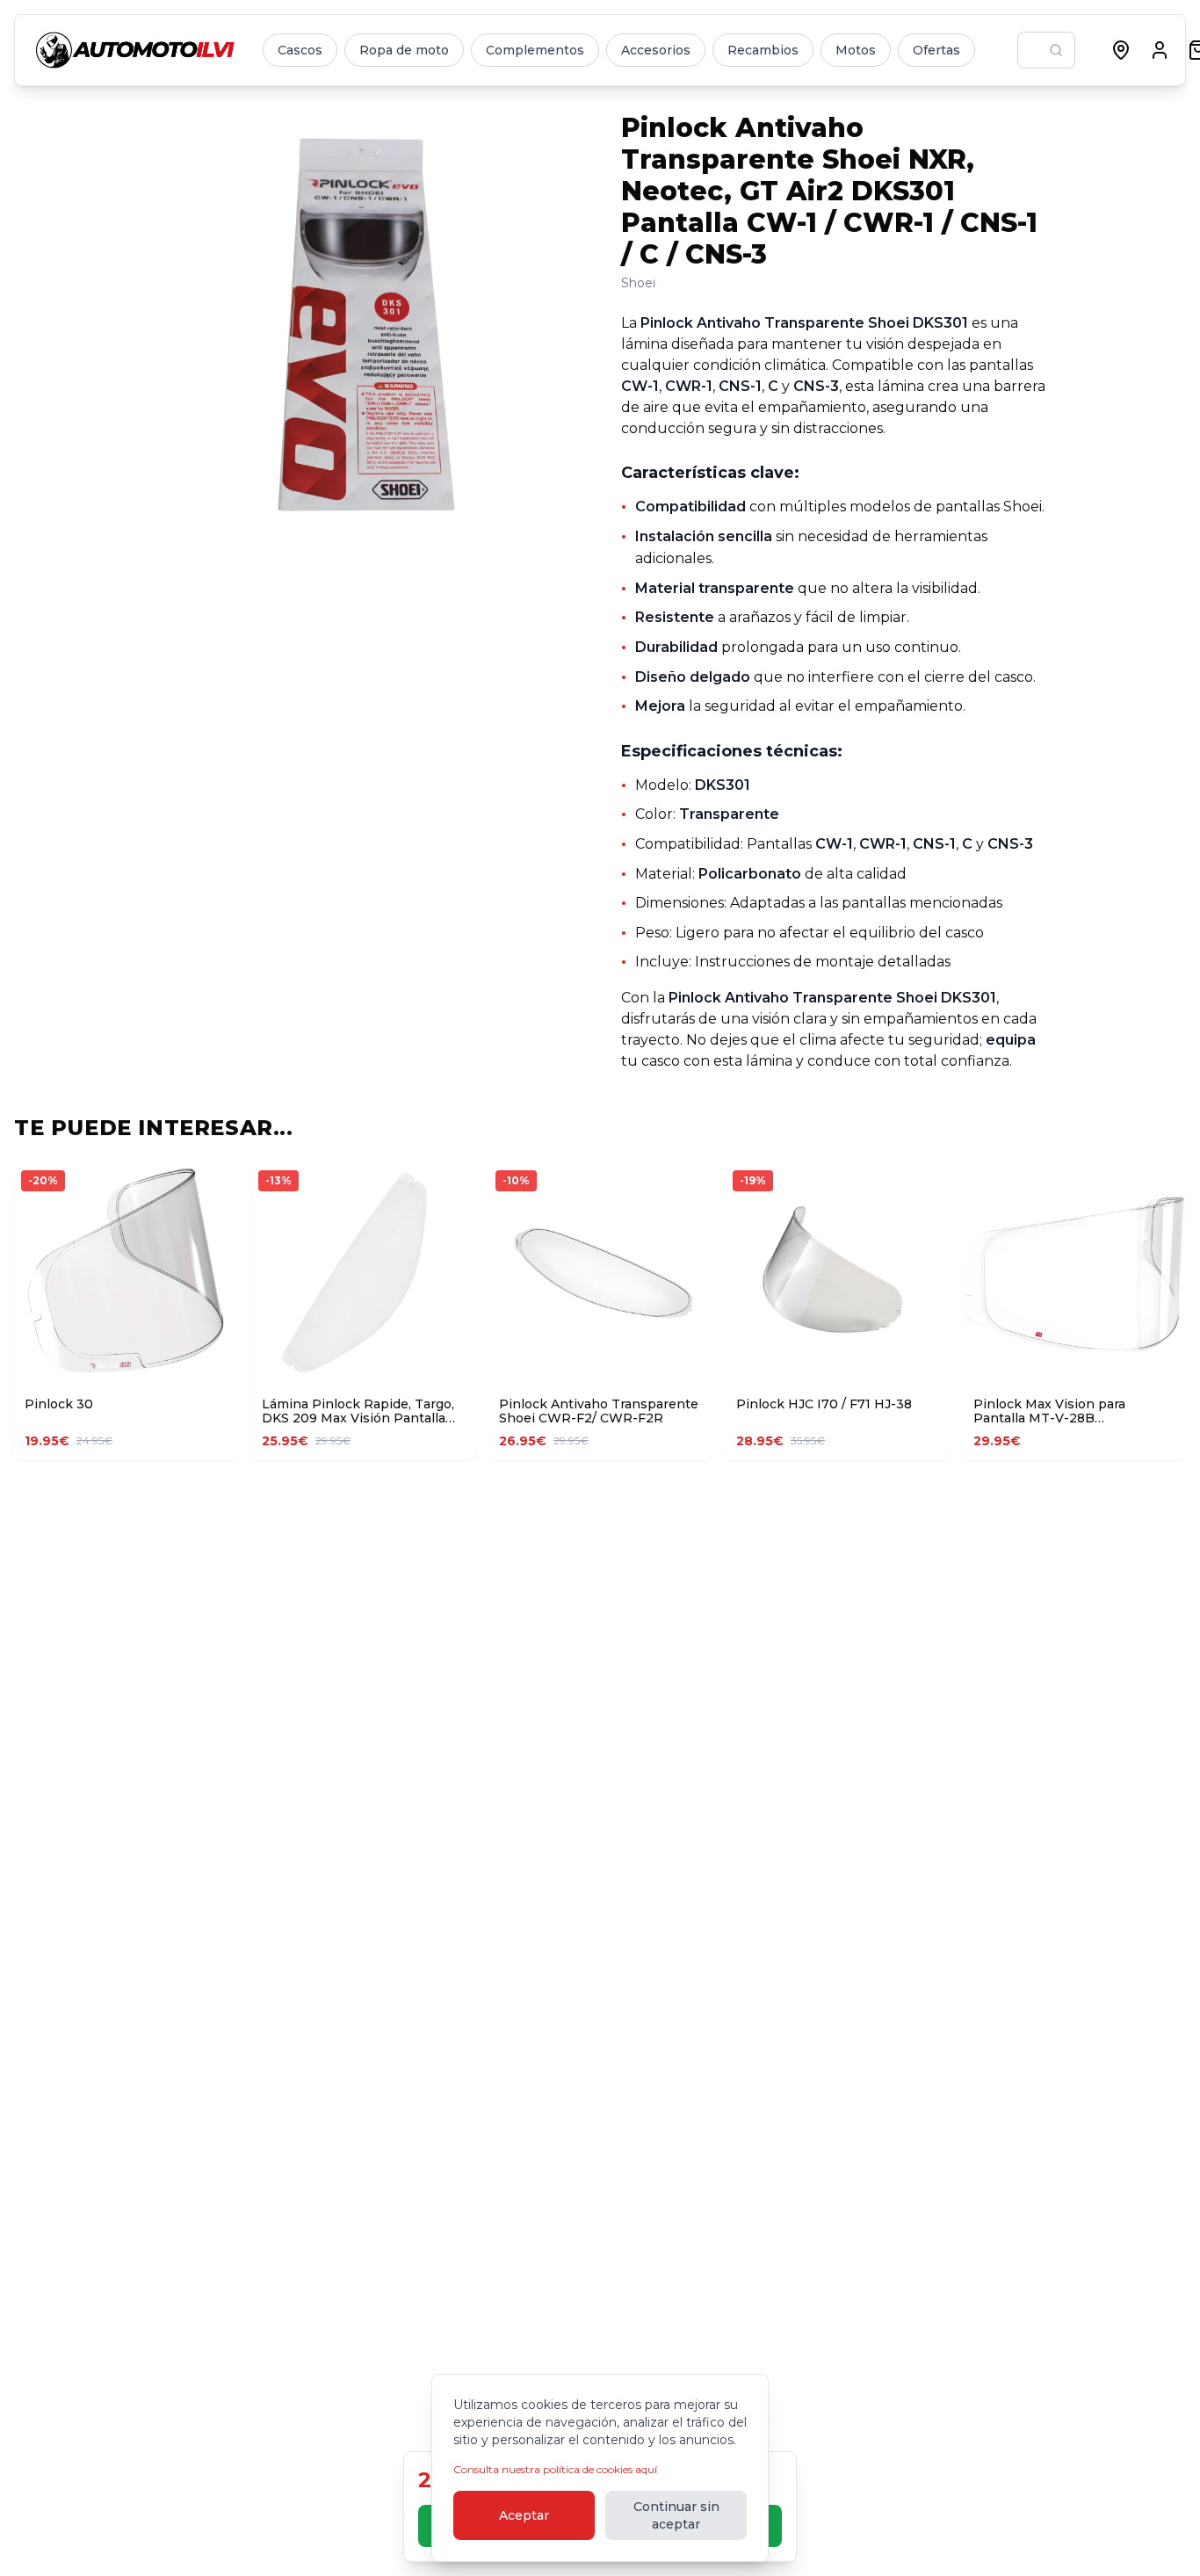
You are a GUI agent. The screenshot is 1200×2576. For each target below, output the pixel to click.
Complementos (535, 50)
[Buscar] (1056, 50)
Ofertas (936, 50)
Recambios (763, 50)
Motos (856, 50)
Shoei (638, 283)
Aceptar (524, 2515)
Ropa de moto (404, 50)
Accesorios (656, 50)
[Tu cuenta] (1160, 50)
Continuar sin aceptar (676, 2515)
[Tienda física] (1121, 50)
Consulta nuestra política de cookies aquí (555, 2469)
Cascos (300, 50)
